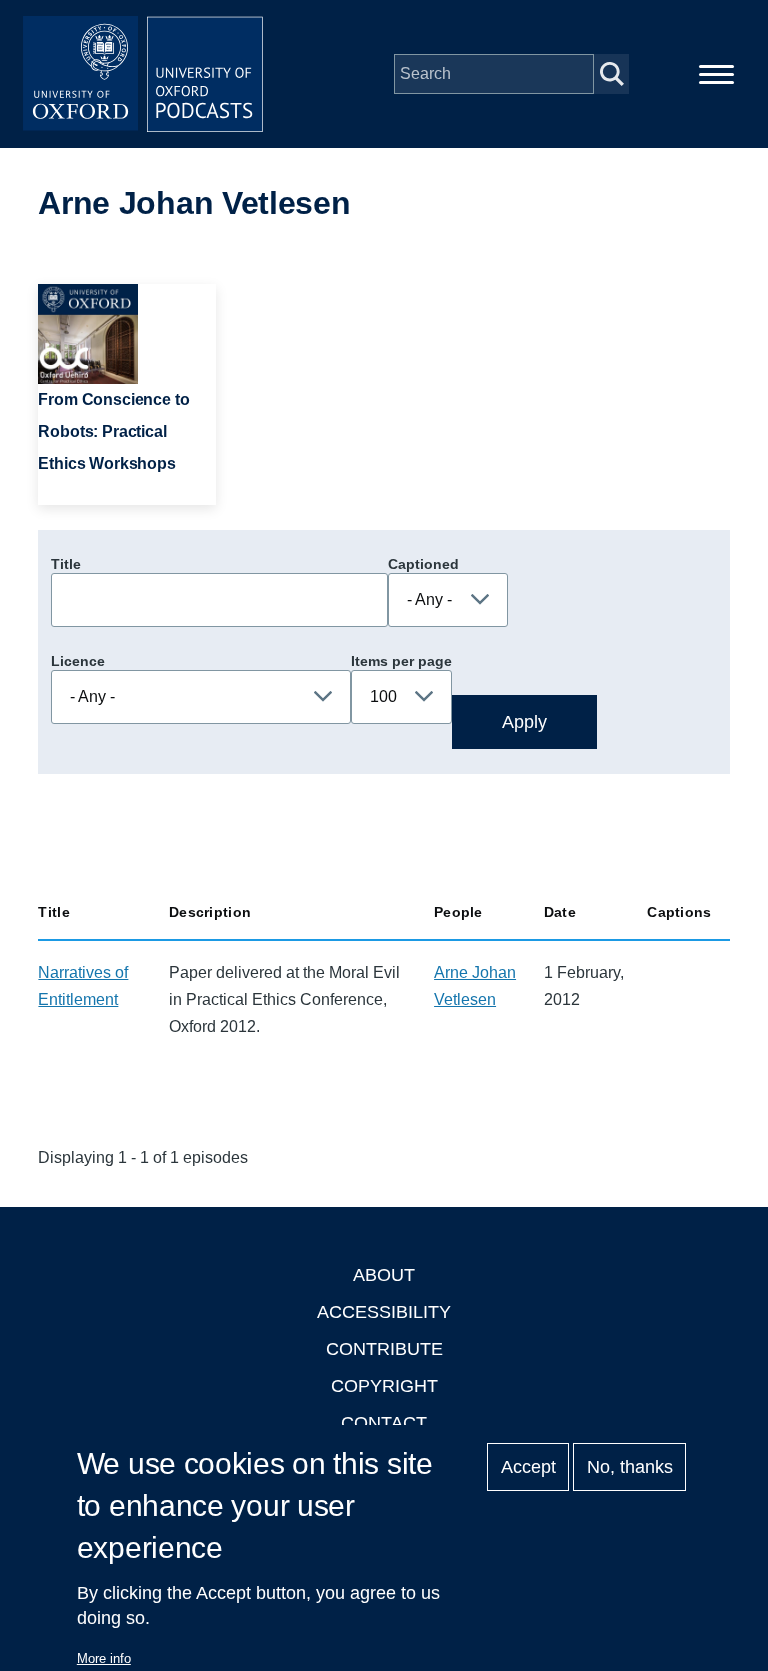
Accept (528, 1467)
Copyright (384, 1386)
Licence (78, 661)
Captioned (423, 564)
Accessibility (384, 1312)
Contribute (384, 1349)
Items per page (401, 661)
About (384, 1275)
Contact (384, 1423)
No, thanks (630, 1467)
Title (66, 564)
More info (104, 1658)
